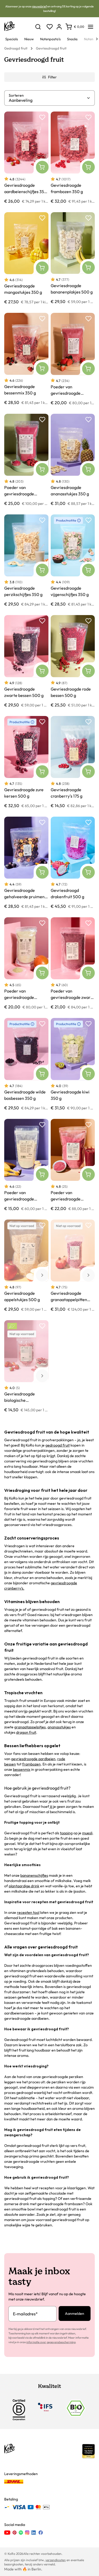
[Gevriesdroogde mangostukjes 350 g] (26, 258)
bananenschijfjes (34, 1875)
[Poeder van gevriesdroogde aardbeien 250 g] (73, 359)
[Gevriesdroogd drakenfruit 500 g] (73, 863)
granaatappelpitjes (30, 1727)
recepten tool (28, 1912)
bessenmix (22, 1769)
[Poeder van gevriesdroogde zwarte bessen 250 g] (73, 964)
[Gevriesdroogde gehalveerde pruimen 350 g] (26, 863)
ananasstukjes (59, 1727)
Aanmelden (75, 2313)
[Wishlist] (50, 27)
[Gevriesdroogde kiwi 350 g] (73, 1064)
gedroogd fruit (58, 1445)
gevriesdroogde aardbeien (33, 1759)
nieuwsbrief (39, 6)
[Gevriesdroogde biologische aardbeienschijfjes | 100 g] (26, 1366)
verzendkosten (56, 2560)
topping (66, 1833)
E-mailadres (25, 2314)
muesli (87, 1833)
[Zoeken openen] (38, 27)
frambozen (31, 1764)
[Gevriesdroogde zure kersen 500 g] (26, 762)
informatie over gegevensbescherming (51, 2342)
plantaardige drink (24, 1886)
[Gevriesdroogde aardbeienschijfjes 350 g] (26, 158)
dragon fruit (26, 1732)
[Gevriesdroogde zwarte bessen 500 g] (26, 661)
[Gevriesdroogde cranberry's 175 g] (73, 762)
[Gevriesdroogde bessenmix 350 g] (26, 359)
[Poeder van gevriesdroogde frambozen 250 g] (26, 460)
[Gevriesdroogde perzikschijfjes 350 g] (26, 560)
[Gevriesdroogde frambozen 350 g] (73, 158)
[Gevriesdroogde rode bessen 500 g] (73, 661)
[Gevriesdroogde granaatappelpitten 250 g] (73, 1266)
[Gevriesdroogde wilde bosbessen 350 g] (26, 1064)
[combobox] (48, 100)
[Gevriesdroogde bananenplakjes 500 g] (73, 258)
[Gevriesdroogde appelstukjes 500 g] (26, 1266)
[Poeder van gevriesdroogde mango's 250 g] (26, 964)
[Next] (97, 39)
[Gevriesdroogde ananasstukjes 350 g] (73, 460)
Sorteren (16, 95)
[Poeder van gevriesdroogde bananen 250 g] (26, 1165)
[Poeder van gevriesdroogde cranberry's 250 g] (73, 1165)
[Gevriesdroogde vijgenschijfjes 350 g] (73, 560)
